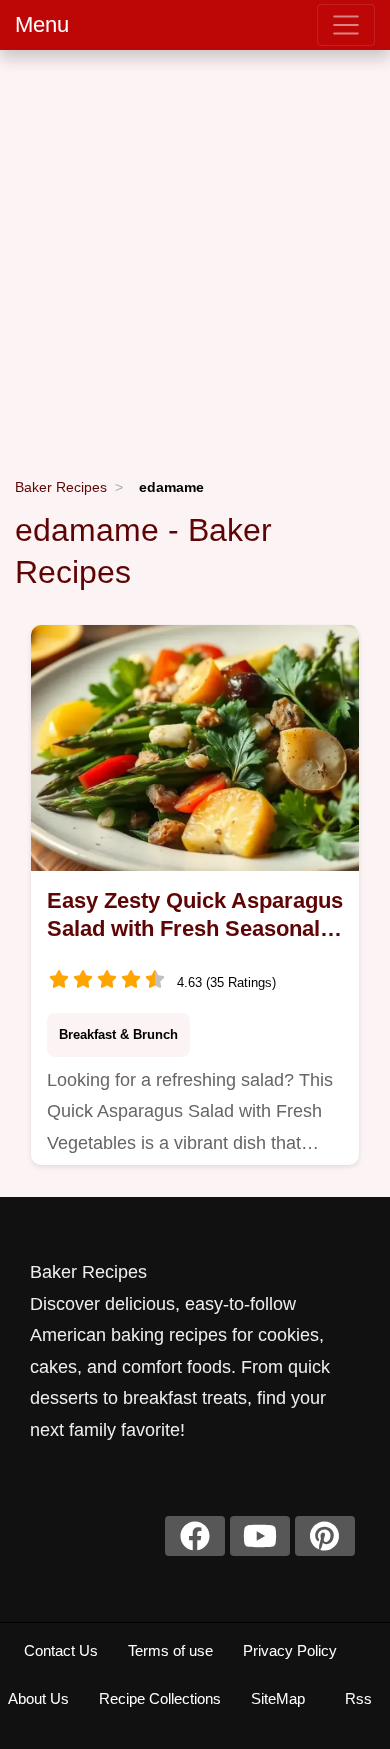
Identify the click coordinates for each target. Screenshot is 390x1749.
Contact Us (61, 1650)
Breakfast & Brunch (118, 1034)
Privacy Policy (290, 1650)
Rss (358, 1698)
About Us (38, 1698)
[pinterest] (325, 1536)
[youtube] (260, 1536)
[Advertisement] (195, 255)
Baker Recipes (61, 487)
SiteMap (278, 1698)
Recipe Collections (160, 1698)
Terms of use (170, 1650)
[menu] (346, 25)
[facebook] (195, 1536)
